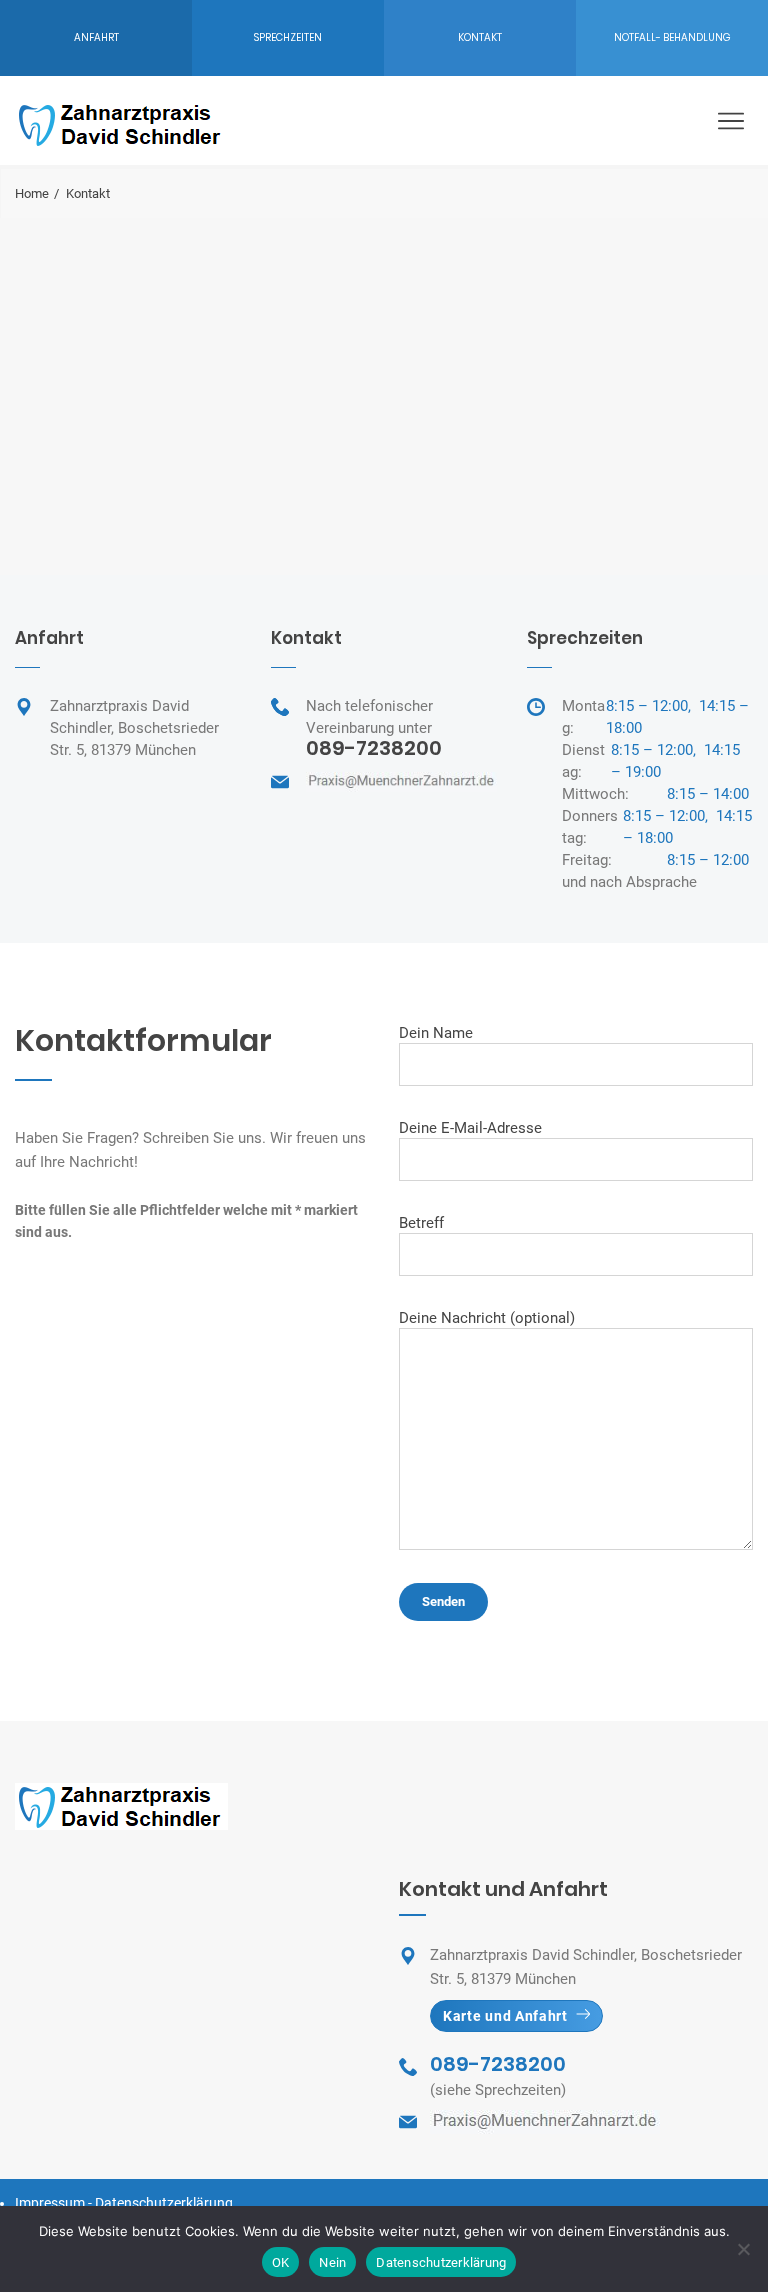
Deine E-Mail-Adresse (470, 1128)
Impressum (50, 2203)
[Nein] (743, 2249)
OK (281, 2262)
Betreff (421, 1223)
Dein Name (436, 1033)
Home (32, 193)
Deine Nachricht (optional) (487, 1318)
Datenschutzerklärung (164, 2203)
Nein (332, 2262)
